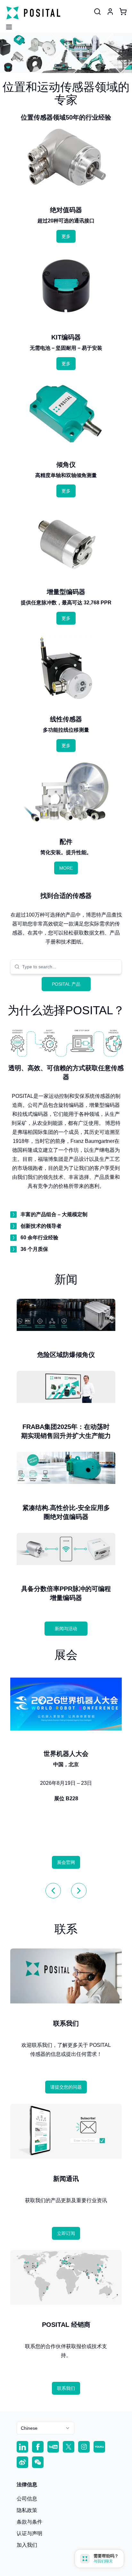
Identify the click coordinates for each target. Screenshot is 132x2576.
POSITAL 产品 (66, 984)
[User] (97, 12)
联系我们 (66, 2388)
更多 (66, 236)
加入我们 (27, 2545)
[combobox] (70, 967)
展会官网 (66, 1862)
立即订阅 (66, 2233)
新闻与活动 (66, 1629)
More (66, 868)
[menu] (6, 25)
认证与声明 (29, 2533)
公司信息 (27, 2499)
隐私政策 (27, 2510)
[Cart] (123, 12)
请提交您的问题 (66, 2087)
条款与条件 (29, 2522)
